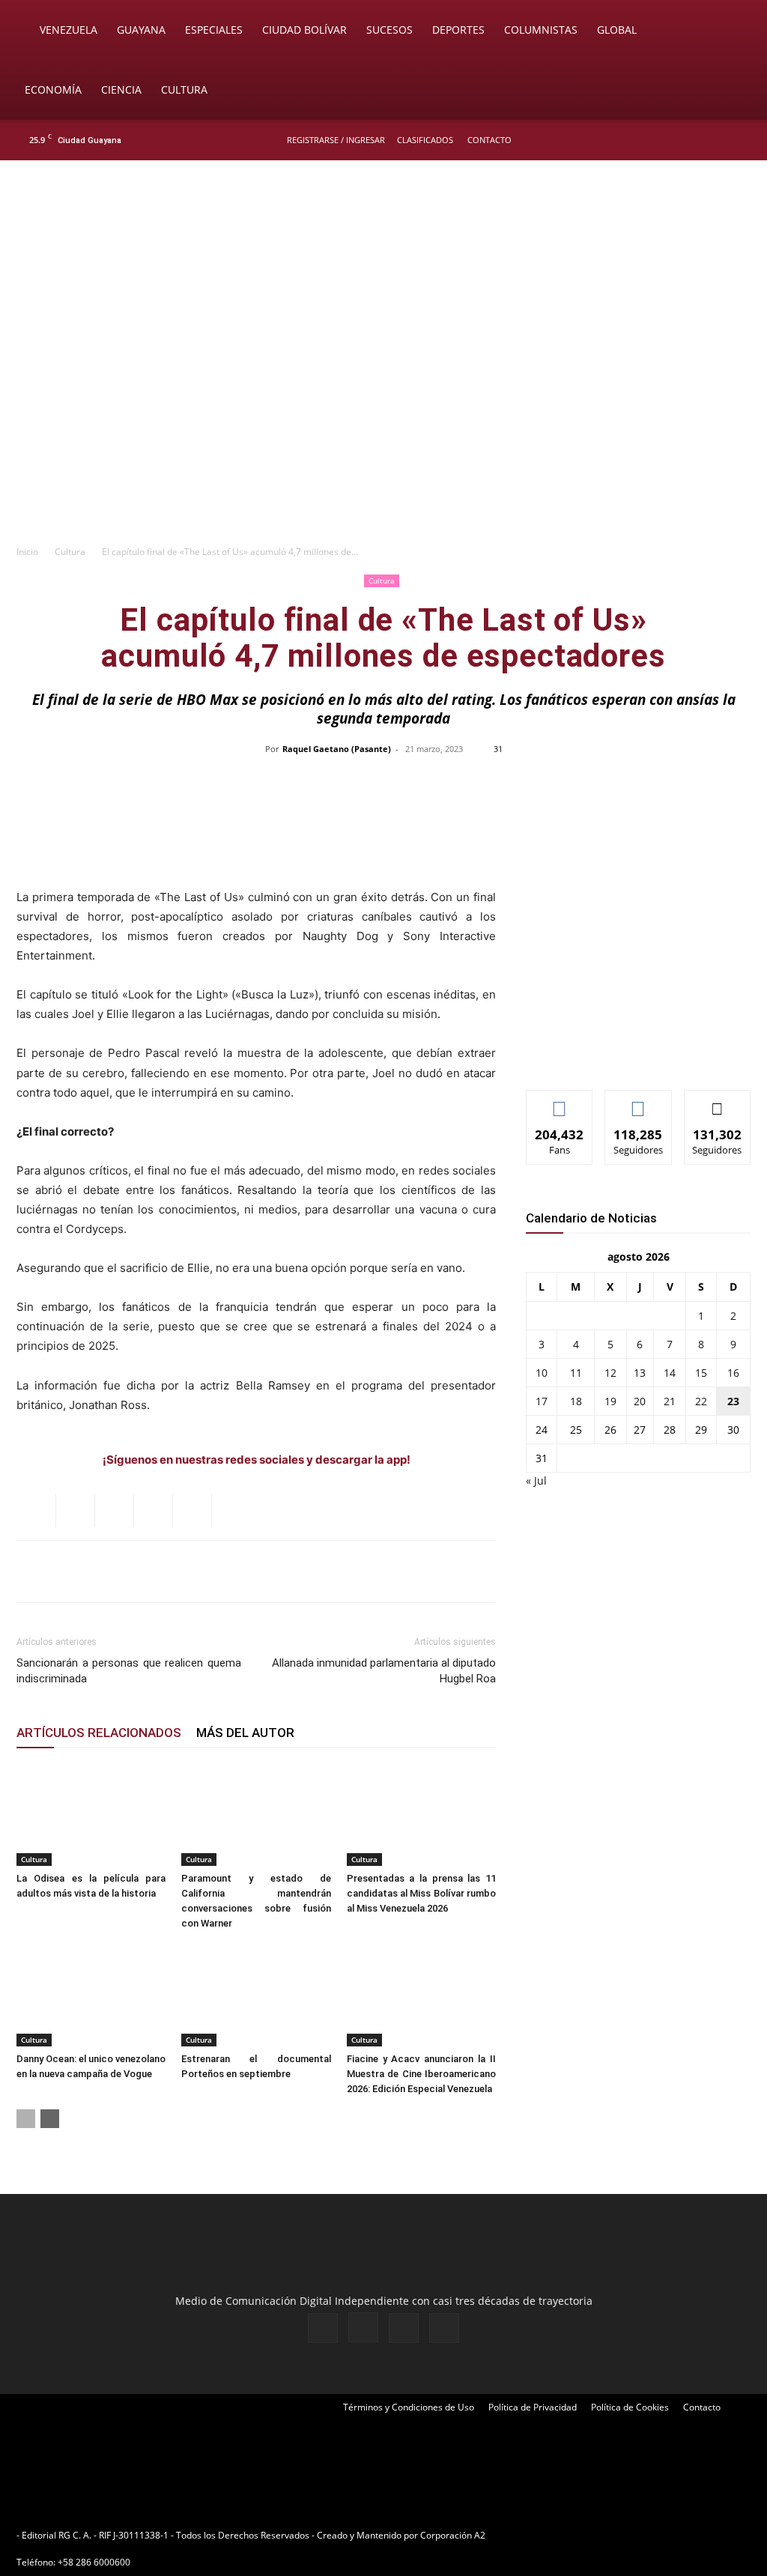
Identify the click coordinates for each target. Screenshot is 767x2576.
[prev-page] (26, 2119)
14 (670, 1373)
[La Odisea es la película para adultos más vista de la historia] (91, 1815)
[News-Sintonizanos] (638, 1054)
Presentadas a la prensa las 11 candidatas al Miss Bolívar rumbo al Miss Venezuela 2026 (421, 1893)
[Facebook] (667, 140)
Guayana (141, 30)
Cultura (184, 90)
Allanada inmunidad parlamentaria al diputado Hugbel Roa (384, 1671)
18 (576, 1401)
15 (701, 1373)
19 (610, 1401)
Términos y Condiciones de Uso (409, 2407)
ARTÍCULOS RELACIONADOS (99, 1733)
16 (733, 1373)
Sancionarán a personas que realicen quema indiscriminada (129, 1671)
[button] (734, 31)
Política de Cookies (630, 2407)
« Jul (536, 1481)
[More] (700, 783)
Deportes (458, 30)
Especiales (214, 30)
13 (640, 1373)
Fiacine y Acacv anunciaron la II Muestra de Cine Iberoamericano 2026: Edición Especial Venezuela (421, 2074)
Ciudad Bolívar (304, 30)
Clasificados (425, 140)
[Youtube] (741, 140)
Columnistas (541, 30)
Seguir (639, 1101)
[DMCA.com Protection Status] (604, 2535)
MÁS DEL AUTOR (245, 1733)
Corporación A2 (453, 2535)
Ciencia (121, 90)
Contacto (489, 140)
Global (617, 30)
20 (640, 1401)
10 (542, 1373)
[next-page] (50, 2119)
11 (576, 1373)
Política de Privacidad (533, 2407)
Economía (53, 90)
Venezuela (69, 30)
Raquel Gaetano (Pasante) (337, 749)
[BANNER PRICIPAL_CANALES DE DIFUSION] (383, 245)
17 (542, 1401)
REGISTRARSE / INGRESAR (336, 140)
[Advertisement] (383, 424)
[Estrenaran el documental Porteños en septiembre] (256, 1995)
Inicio (27, 552)
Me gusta (560, 1101)
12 (610, 1373)
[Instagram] (691, 140)
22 (701, 1401)
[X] (716, 140)
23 (733, 1401)
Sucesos (389, 30)
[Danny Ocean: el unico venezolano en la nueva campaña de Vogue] (91, 1995)
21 (670, 1401)
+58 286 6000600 (94, 2562)
